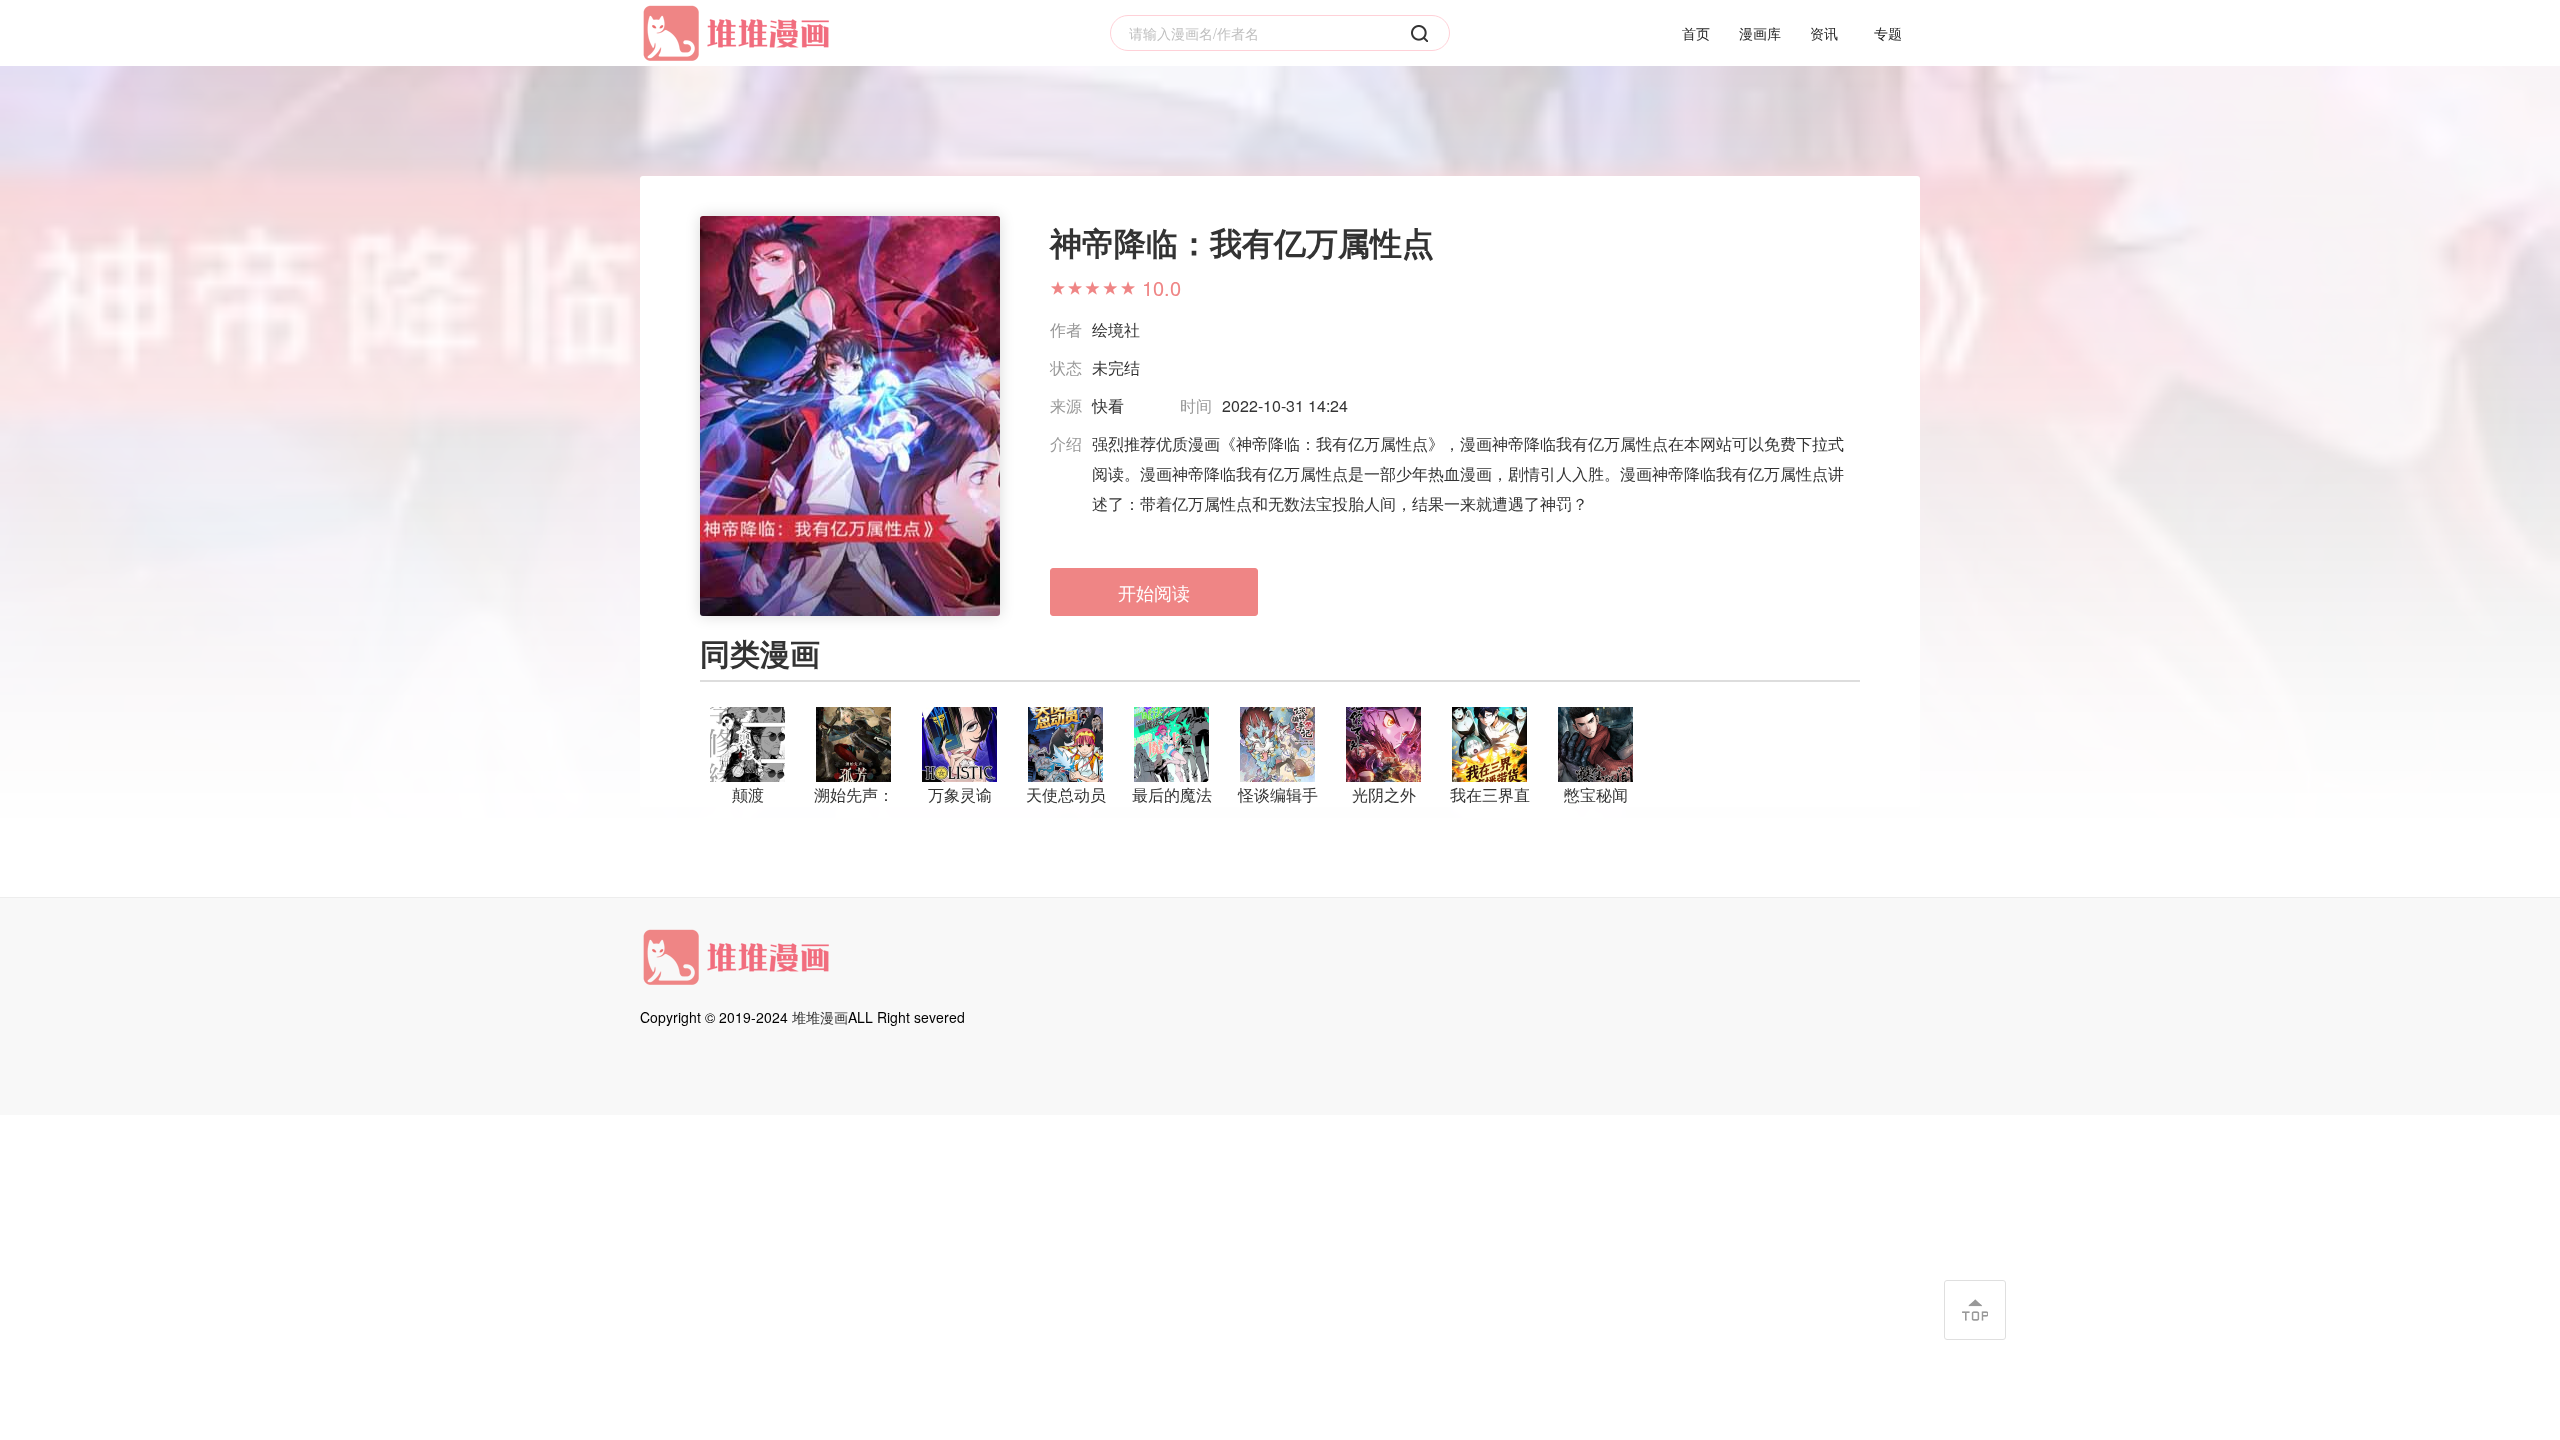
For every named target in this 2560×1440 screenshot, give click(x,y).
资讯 (1824, 33)
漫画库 (1760, 33)
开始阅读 (1154, 592)
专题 (1888, 33)
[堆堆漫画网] (740, 33)
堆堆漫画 (820, 1017)
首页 (1696, 33)
